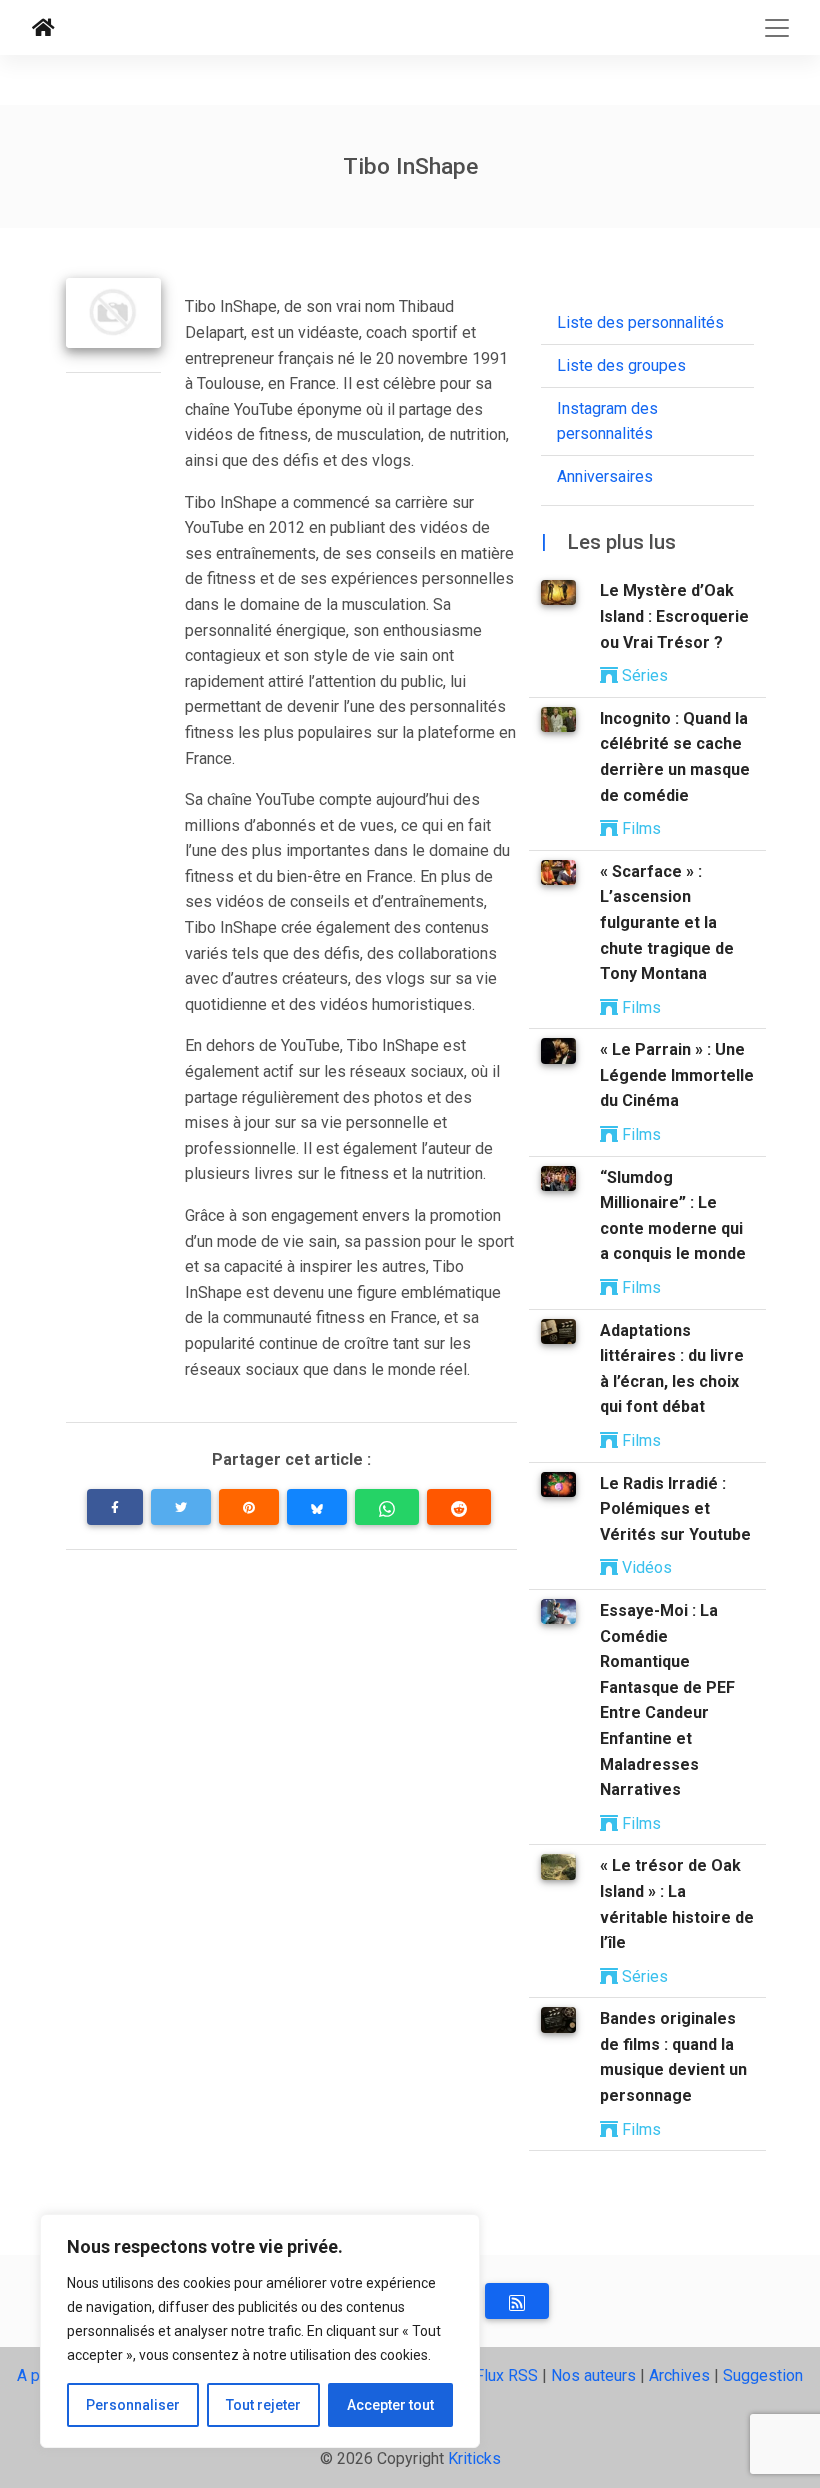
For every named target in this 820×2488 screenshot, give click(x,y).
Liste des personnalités (640, 322)
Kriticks (474, 2458)
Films (639, 828)
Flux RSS (506, 2375)
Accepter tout (390, 2405)
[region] (260, 2331)
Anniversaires (605, 476)
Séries (643, 675)
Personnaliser (133, 2405)
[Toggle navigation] (777, 28)
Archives (679, 2375)
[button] (115, 1507)
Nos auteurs (593, 2375)
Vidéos (645, 1567)
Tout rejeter (263, 2405)
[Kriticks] (43, 28)
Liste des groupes (621, 365)
